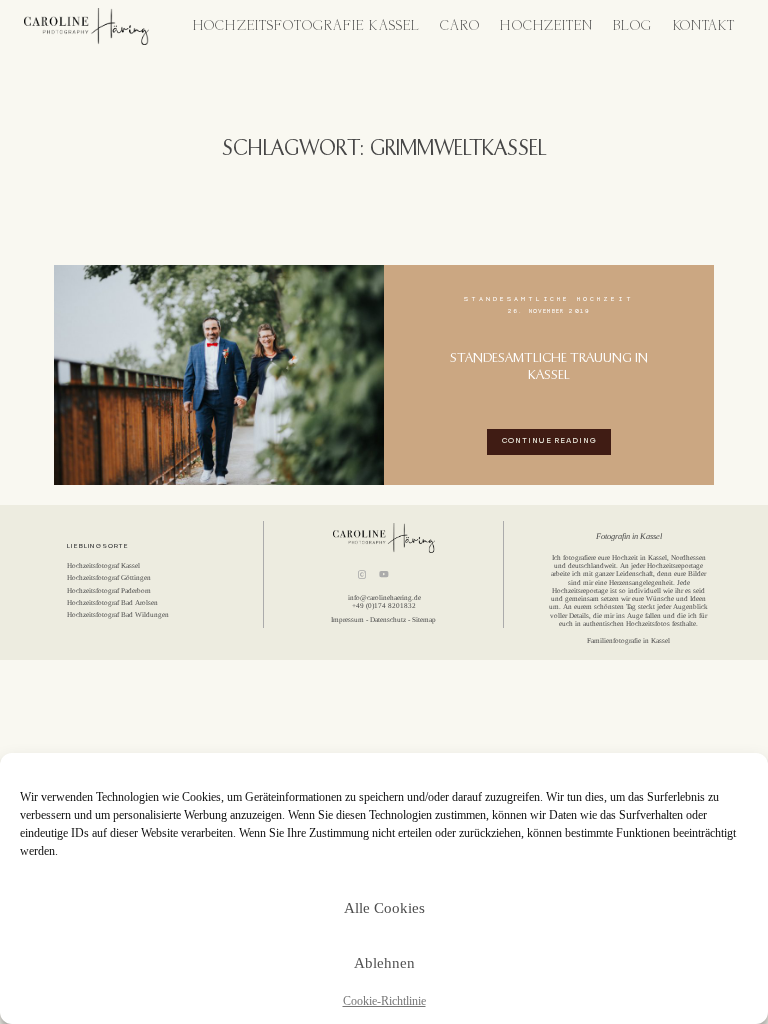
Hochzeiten (546, 26)
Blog (632, 26)
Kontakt (704, 26)
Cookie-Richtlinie (384, 1001)
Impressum (347, 620)
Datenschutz (388, 620)
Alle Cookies (384, 908)
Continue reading (549, 441)
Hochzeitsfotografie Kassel (306, 26)
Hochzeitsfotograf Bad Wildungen (118, 615)
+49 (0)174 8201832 (384, 606)
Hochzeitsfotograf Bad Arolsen (112, 603)
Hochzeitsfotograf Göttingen (109, 578)
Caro (460, 26)
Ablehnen (384, 963)
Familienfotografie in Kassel (628, 641)
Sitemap (424, 620)
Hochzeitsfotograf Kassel (103, 566)
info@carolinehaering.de (384, 598)
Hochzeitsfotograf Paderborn (109, 591)
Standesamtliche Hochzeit (549, 299)
